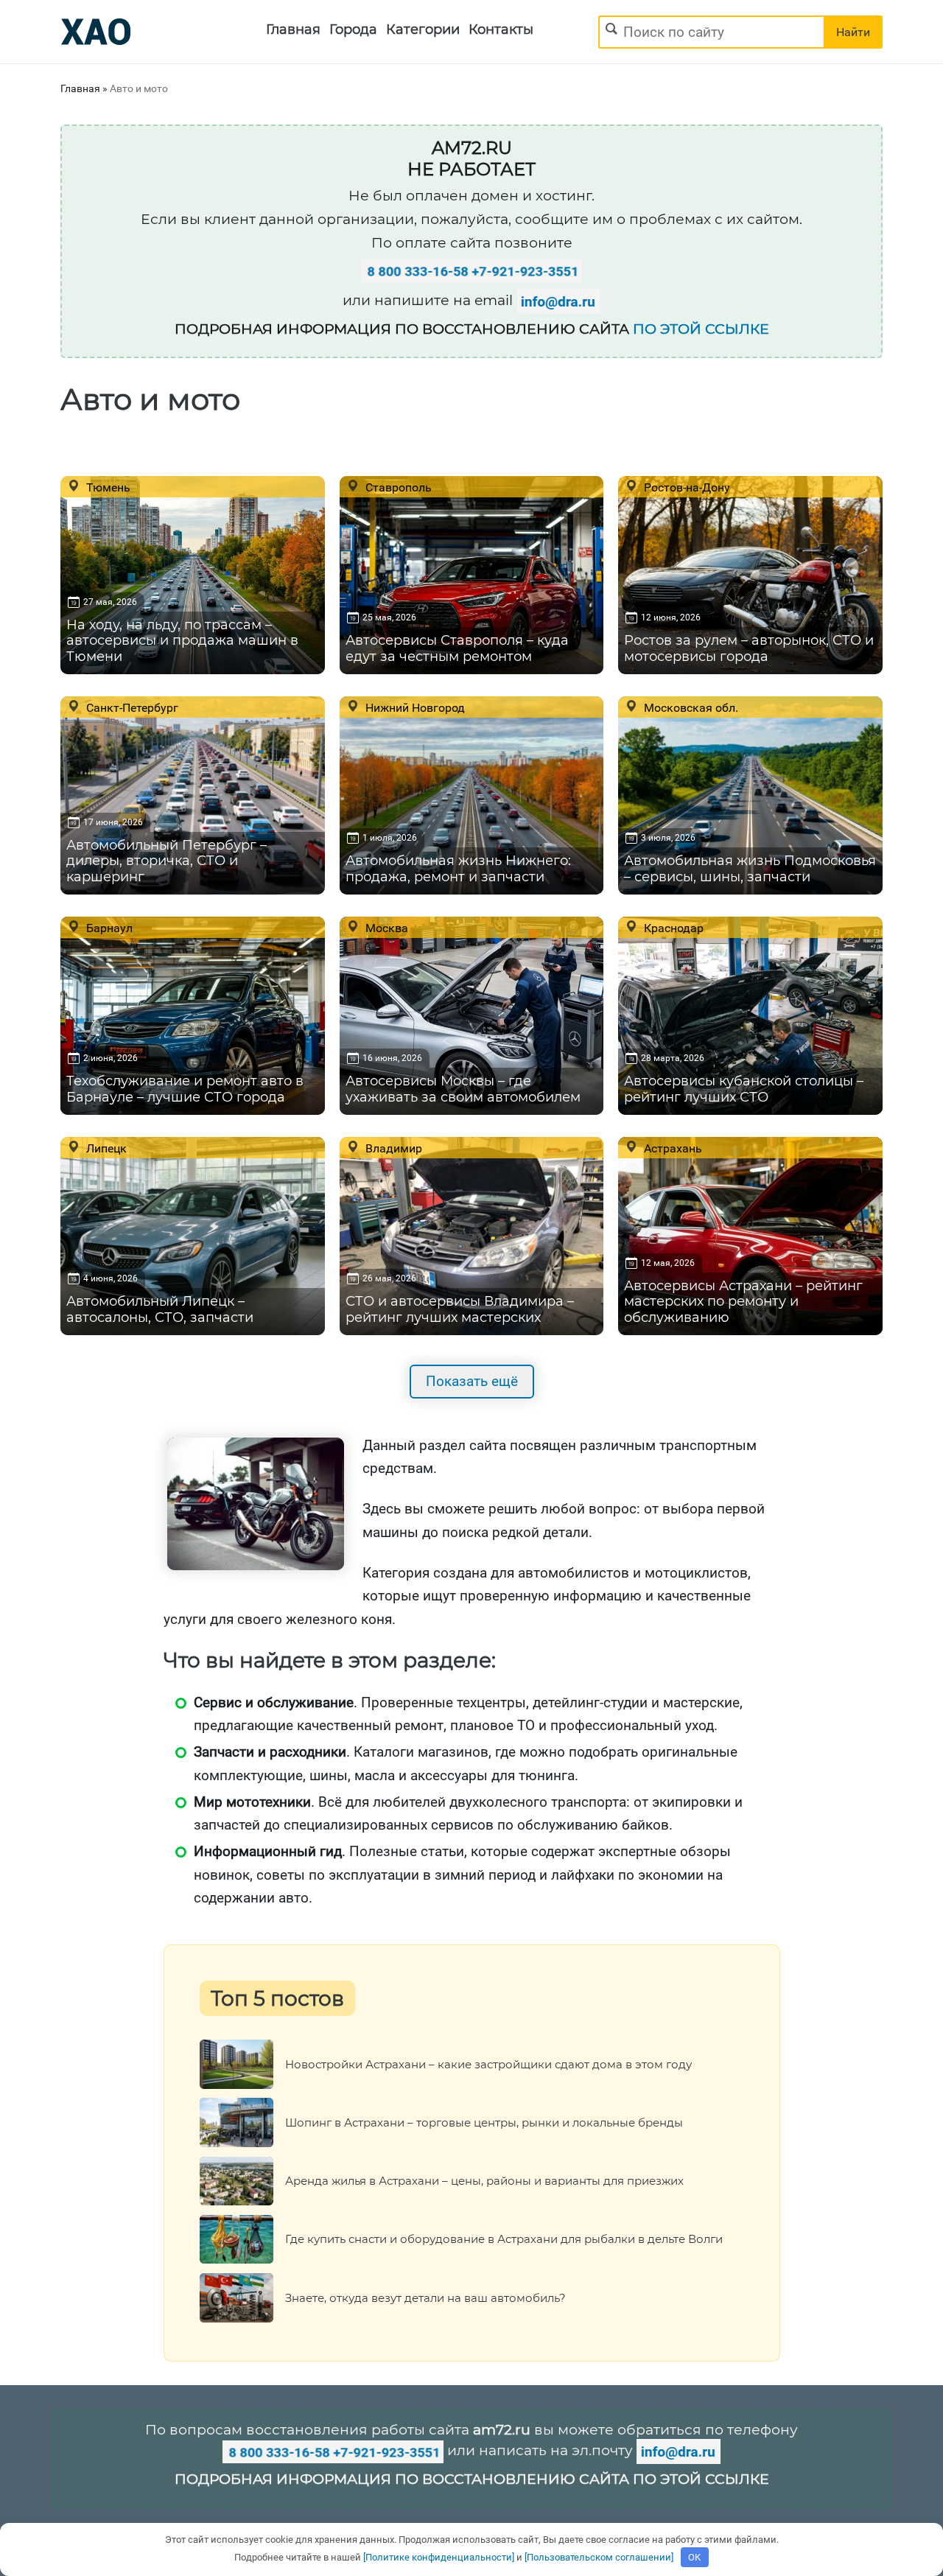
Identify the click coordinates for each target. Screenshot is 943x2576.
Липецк (105, 1148)
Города (353, 29)
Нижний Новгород (414, 707)
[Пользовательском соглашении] (599, 2557)
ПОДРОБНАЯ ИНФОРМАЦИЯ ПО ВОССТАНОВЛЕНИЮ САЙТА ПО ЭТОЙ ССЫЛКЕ (472, 2479)
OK (694, 2557)
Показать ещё (472, 1381)
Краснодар (672, 928)
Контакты (501, 29)
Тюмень (107, 487)
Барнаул (108, 928)
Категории (423, 29)
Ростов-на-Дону (686, 487)
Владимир (392, 1148)
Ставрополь (397, 487)
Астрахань (672, 1148)
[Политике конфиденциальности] (439, 2557)
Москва (385, 928)
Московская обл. (690, 707)
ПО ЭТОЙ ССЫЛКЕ (701, 329)
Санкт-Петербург (131, 707)
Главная (293, 29)
